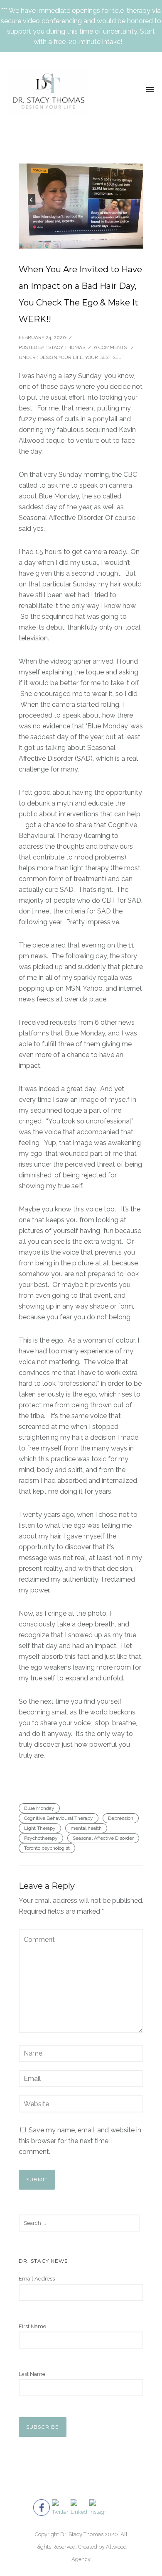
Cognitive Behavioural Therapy (59, 1818)
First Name (32, 2326)
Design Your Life (61, 357)
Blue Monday (39, 1808)
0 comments (110, 347)
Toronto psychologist (47, 1848)
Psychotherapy (41, 1838)
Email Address (37, 2279)
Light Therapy (40, 1828)
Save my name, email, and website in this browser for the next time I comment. (80, 2141)
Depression (121, 1818)
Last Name (32, 2374)
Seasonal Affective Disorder (103, 1838)
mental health (86, 1828)
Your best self (105, 357)
